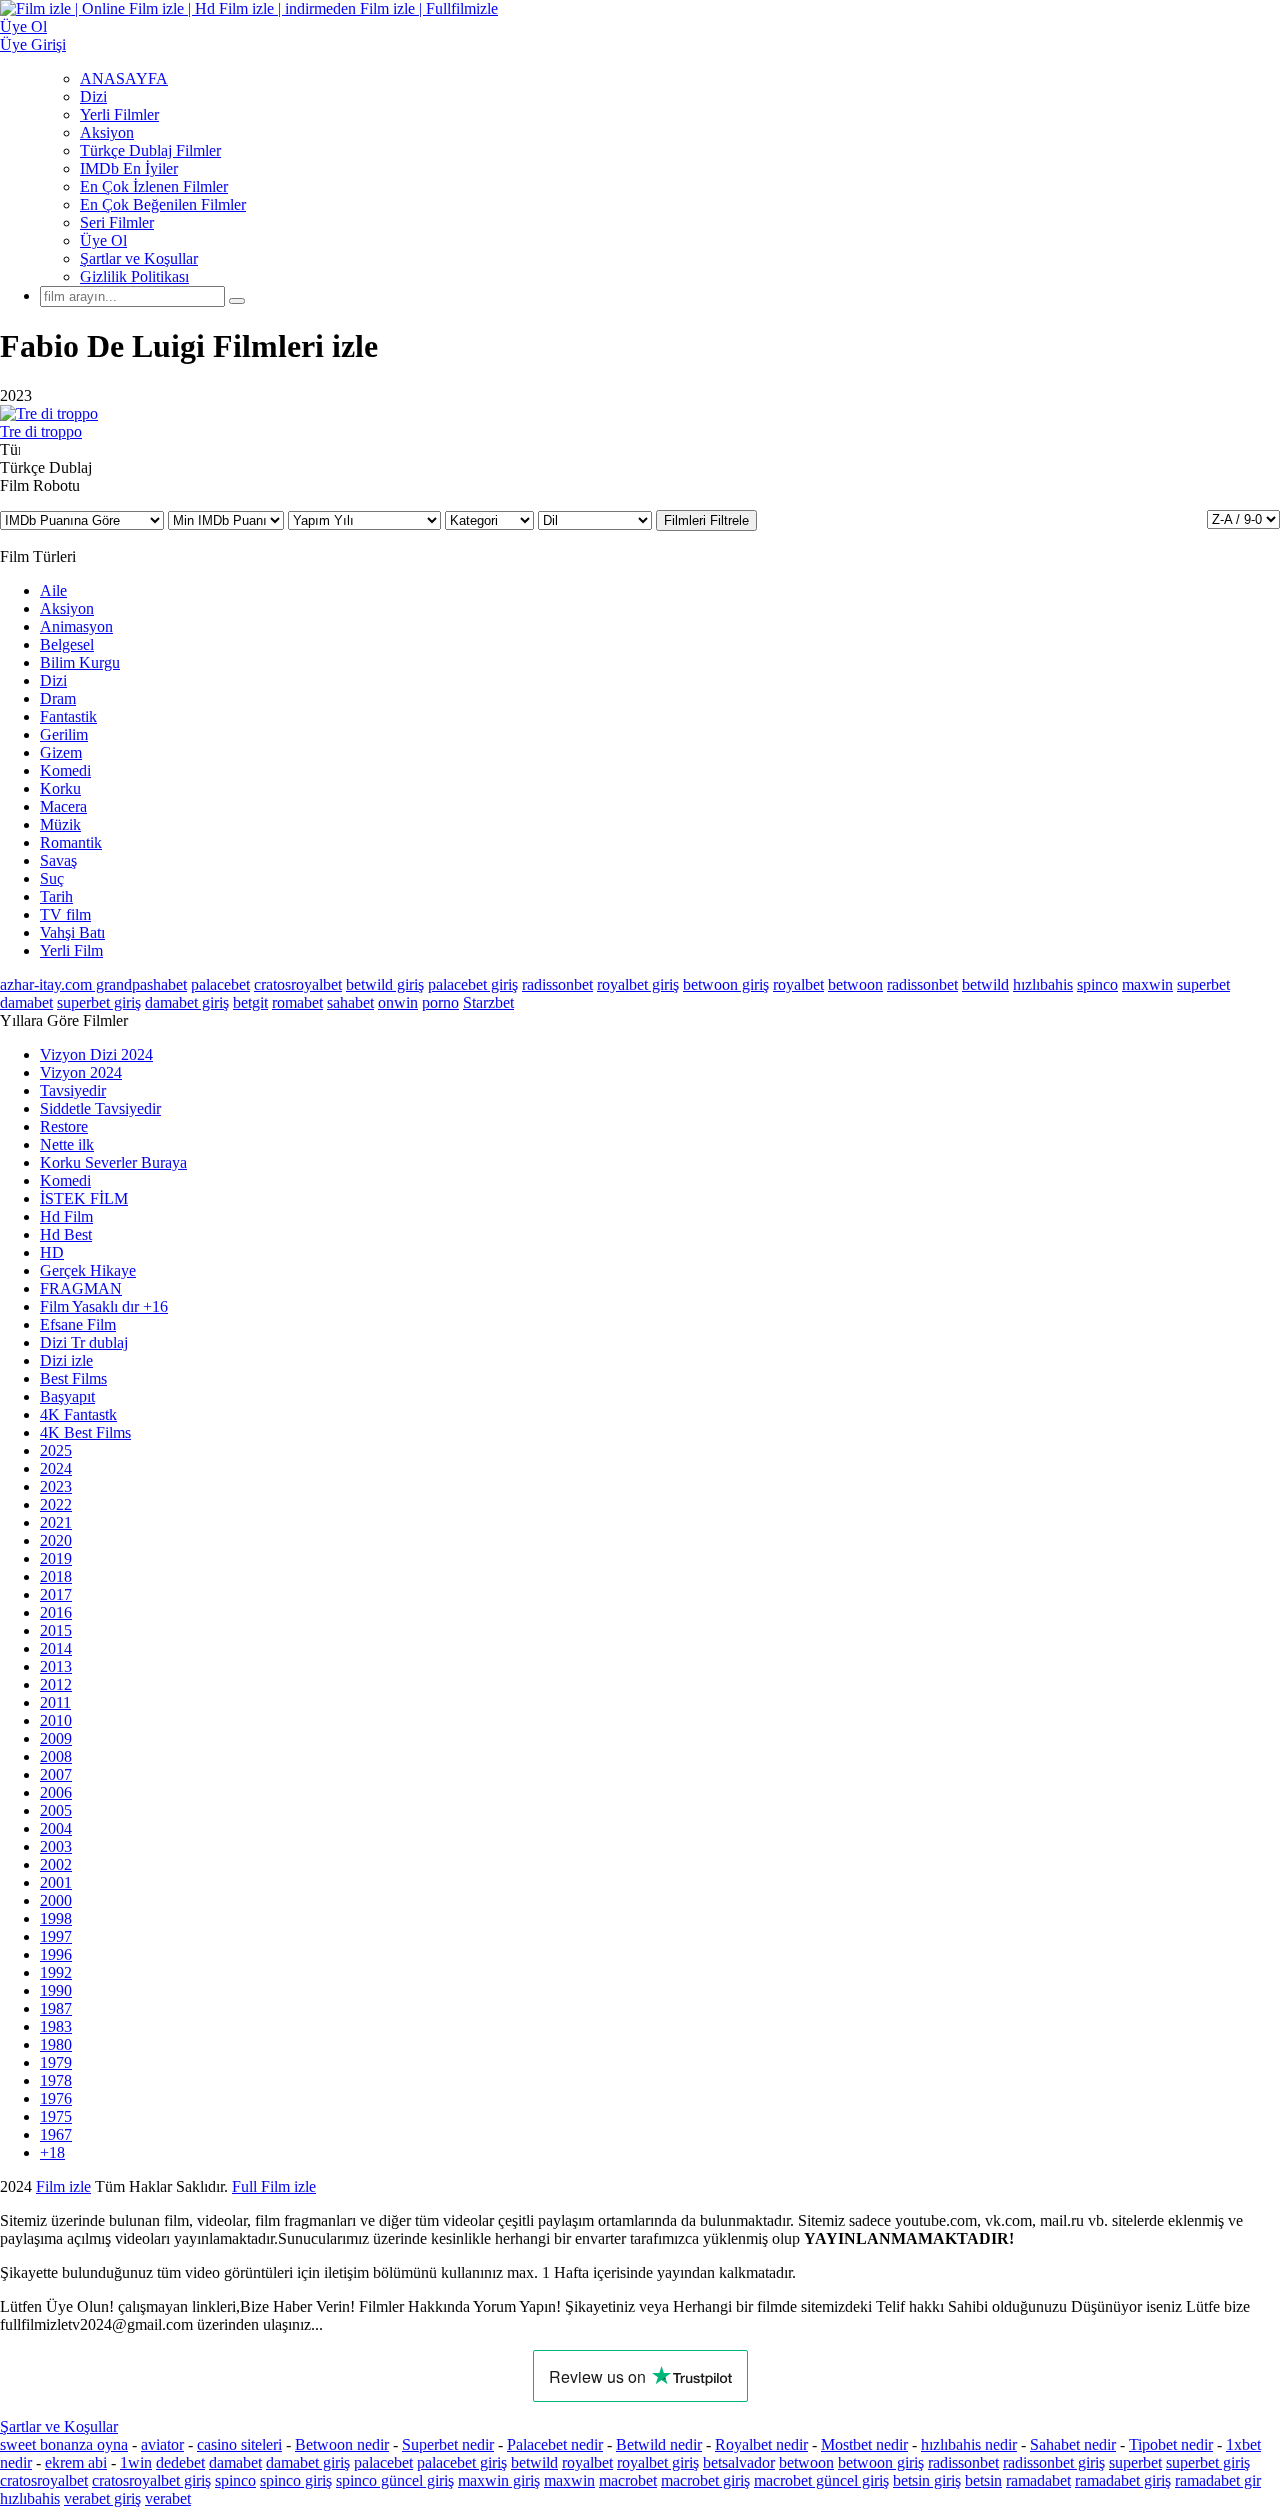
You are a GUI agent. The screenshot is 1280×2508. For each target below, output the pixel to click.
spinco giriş (296, 2480)
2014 (56, 1648)
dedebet (180, 2462)
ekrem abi (76, 2462)
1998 (56, 1918)
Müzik (60, 824)
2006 (56, 1792)
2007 (56, 1774)
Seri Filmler (117, 222)
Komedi (65, 770)
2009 (56, 1738)
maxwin (1147, 984)
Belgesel (67, 644)
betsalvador (739, 2462)
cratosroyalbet (298, 984)
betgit (250, 1002)
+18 (52, 2152)
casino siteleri (239, 2444)
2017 (56, 1594)
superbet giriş (99, 1002)
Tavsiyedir (73, 1090)
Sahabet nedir (1073, 2444)
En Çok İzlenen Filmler (154, 186)
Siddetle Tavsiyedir (100, 1108)
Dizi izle (66, 1360)
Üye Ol (103, 240)
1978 (56, 2080)
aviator (162, 2444)
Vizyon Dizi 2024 (96, 1054)
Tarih (56, 896)
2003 (56, 1846)
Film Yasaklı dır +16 (104, 1306)
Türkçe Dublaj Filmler (150, 150)
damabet (26, 1002)
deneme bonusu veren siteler (406, 2186)
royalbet (798, 984)
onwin (398, 1002)
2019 (56, 1558)
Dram (58, 698)
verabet (168, 2498)
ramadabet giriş (1123, 2480)
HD (52, 1252)
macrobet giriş (705, 2480)
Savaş (58, 860)
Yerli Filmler (119, 114)
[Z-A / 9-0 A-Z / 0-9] (1243, 519)
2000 (56, 1900)
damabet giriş (187, 1002)
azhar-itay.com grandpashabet (93, 984)
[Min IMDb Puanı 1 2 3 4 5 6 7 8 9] (228, 519)
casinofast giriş (749, 2186)
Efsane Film (78, 1324)
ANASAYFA (124, 78)
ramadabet (1038, 2480)
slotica (207, 2186)
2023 (56, 1486)
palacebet (220, 984)
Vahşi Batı (72, 932)
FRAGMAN (81, 1288)
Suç (52, 878)
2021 (56, 1522)
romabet (297, 1002)
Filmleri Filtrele (706, 520)
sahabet (350, 1002)
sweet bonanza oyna (64, 2444)
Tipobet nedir (1171, 2444)
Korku (60, 788)
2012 (56, 1684)
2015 (56, 1630)
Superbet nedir (448, 2444)
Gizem (61, 752)
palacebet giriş (473, 984)
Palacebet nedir (555, 2444)
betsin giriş (927, 2480)
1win (136, 2462)
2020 (56, 1540)
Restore (64, 1126)
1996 (56, 1954)
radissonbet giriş (1054, 2462)
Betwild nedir (659, 2444)
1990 (56, 1990)
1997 (56, 1936)
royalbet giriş (638, 984)
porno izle (72, 2186)
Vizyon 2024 (81, 1072)
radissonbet (557, 984)
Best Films (73, 1378)
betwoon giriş (726, 984)
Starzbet (488, 1002)
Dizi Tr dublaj (84, 1342)
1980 (56, 2044)
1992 (56, 1972)
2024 (56, 1468)
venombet (272, 2186)
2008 (56, 1756)
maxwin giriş (499, 2480)
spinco (1097, 984)
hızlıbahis (1043, 984)
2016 (56, 1612)
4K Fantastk (78, 1414)
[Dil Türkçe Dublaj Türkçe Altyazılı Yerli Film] (597, 519)
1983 (56, 2026)
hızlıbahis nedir (969, 2444)
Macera (63, 806)
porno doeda (147, 2186)
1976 (56, 2098)
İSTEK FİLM (84, 1198)
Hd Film (66, 1216)
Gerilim (64, 734)
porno (440, 1002)
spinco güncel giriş (395, 2480)
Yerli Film (71, 950)
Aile (53, 590)
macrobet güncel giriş (821, 2480)
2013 (56, 1666)
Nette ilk (67, 1144)
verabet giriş (102, 2498)
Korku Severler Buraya (113, 1162)
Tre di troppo (41, 431)
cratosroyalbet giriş (151, 2480)
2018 (56, 1576)
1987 (56, 2008)
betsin (983, 2480)
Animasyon (76, 626)
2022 (56, 1504)
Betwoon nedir (342, 2444)
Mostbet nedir (864, 2444)
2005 (56, 1810)
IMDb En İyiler (129, 168)
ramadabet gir (1218, 2480)
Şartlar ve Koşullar (139, 258)
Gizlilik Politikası (134, 276)
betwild (985, 984)
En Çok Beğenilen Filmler (163, 204)
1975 (56, 2116)
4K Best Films (85, 1432)
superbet (1203, 984)
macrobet (628, 2480)
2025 (56, 1450)
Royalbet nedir (761, 2444)
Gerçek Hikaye (88, 1270)
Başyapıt (67, 1396)
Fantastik (68, 716)
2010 (56, 1720)
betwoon (855, 984)
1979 (56, 2062)
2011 (55, 1702)
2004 (56, 1828)
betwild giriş (385, 984)
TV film (65, 914)
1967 (56, 2134)
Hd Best (66, 1234)
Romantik (71, 842)
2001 (56, 1882)
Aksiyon (107, 132)
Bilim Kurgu (80, 662)
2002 (56, 1864)
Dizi (93, 96)
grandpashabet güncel (878, 2186)
